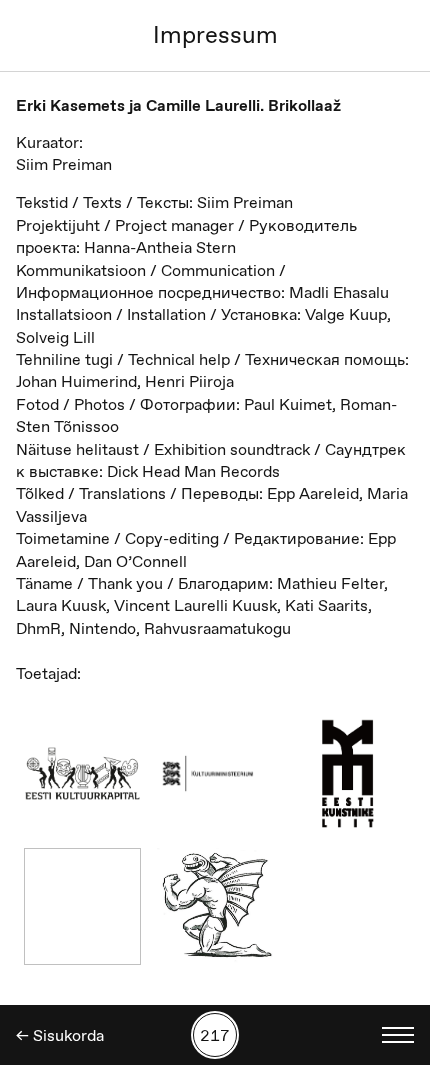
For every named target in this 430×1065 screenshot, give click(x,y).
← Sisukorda (60, 1035)
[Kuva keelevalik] (398, 1035)
